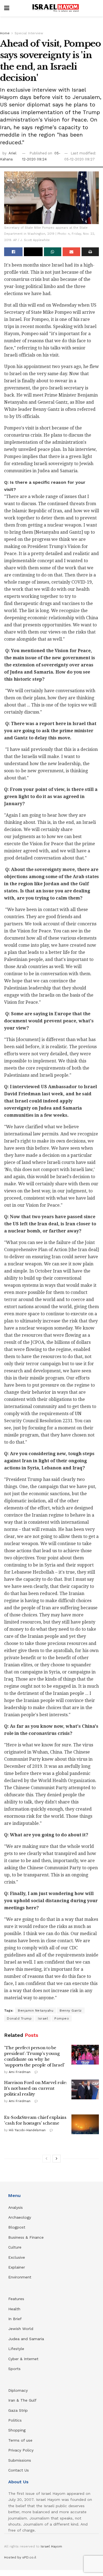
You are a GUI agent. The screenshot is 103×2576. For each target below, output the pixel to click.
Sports (14, 2369)
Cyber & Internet (23, 2359)
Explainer (17, 2267)
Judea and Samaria (26, 2339)
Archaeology (20, 2217)
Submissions (20, 2460)
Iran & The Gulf (22, 2400)
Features (16, 2299)
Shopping (17, 2430)
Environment (20, 2277)
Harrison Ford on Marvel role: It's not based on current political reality (35, 2088)
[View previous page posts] (46, 2159)
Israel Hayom (51, 2546)
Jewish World (21, 2329)
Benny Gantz (71, 2011)
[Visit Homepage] (55, 8)
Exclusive (17, 2257)
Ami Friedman (20, 2072)
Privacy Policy (21, 2450)
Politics (15, 2420)
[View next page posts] (57, 2159)
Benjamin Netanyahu (36, 2011)
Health (14, 2309)
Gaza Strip (18, 2410)
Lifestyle (16, 2349)
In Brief (15, 2319)
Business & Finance (26, 2237)
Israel (43, 2018)
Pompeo (62, 2018)
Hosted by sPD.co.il (20, 2557)
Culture (15, 2247)
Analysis (16, 2207)
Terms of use (20, 2440)
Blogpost (17, 2227)
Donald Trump (19, 2018)
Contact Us (19, 2470)
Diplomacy (19, 2390)
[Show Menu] (7, 8)
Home (5, 33)
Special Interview (29, 33)
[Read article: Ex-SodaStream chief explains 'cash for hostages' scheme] (85, 2124)
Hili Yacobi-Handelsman (27, 2130)
